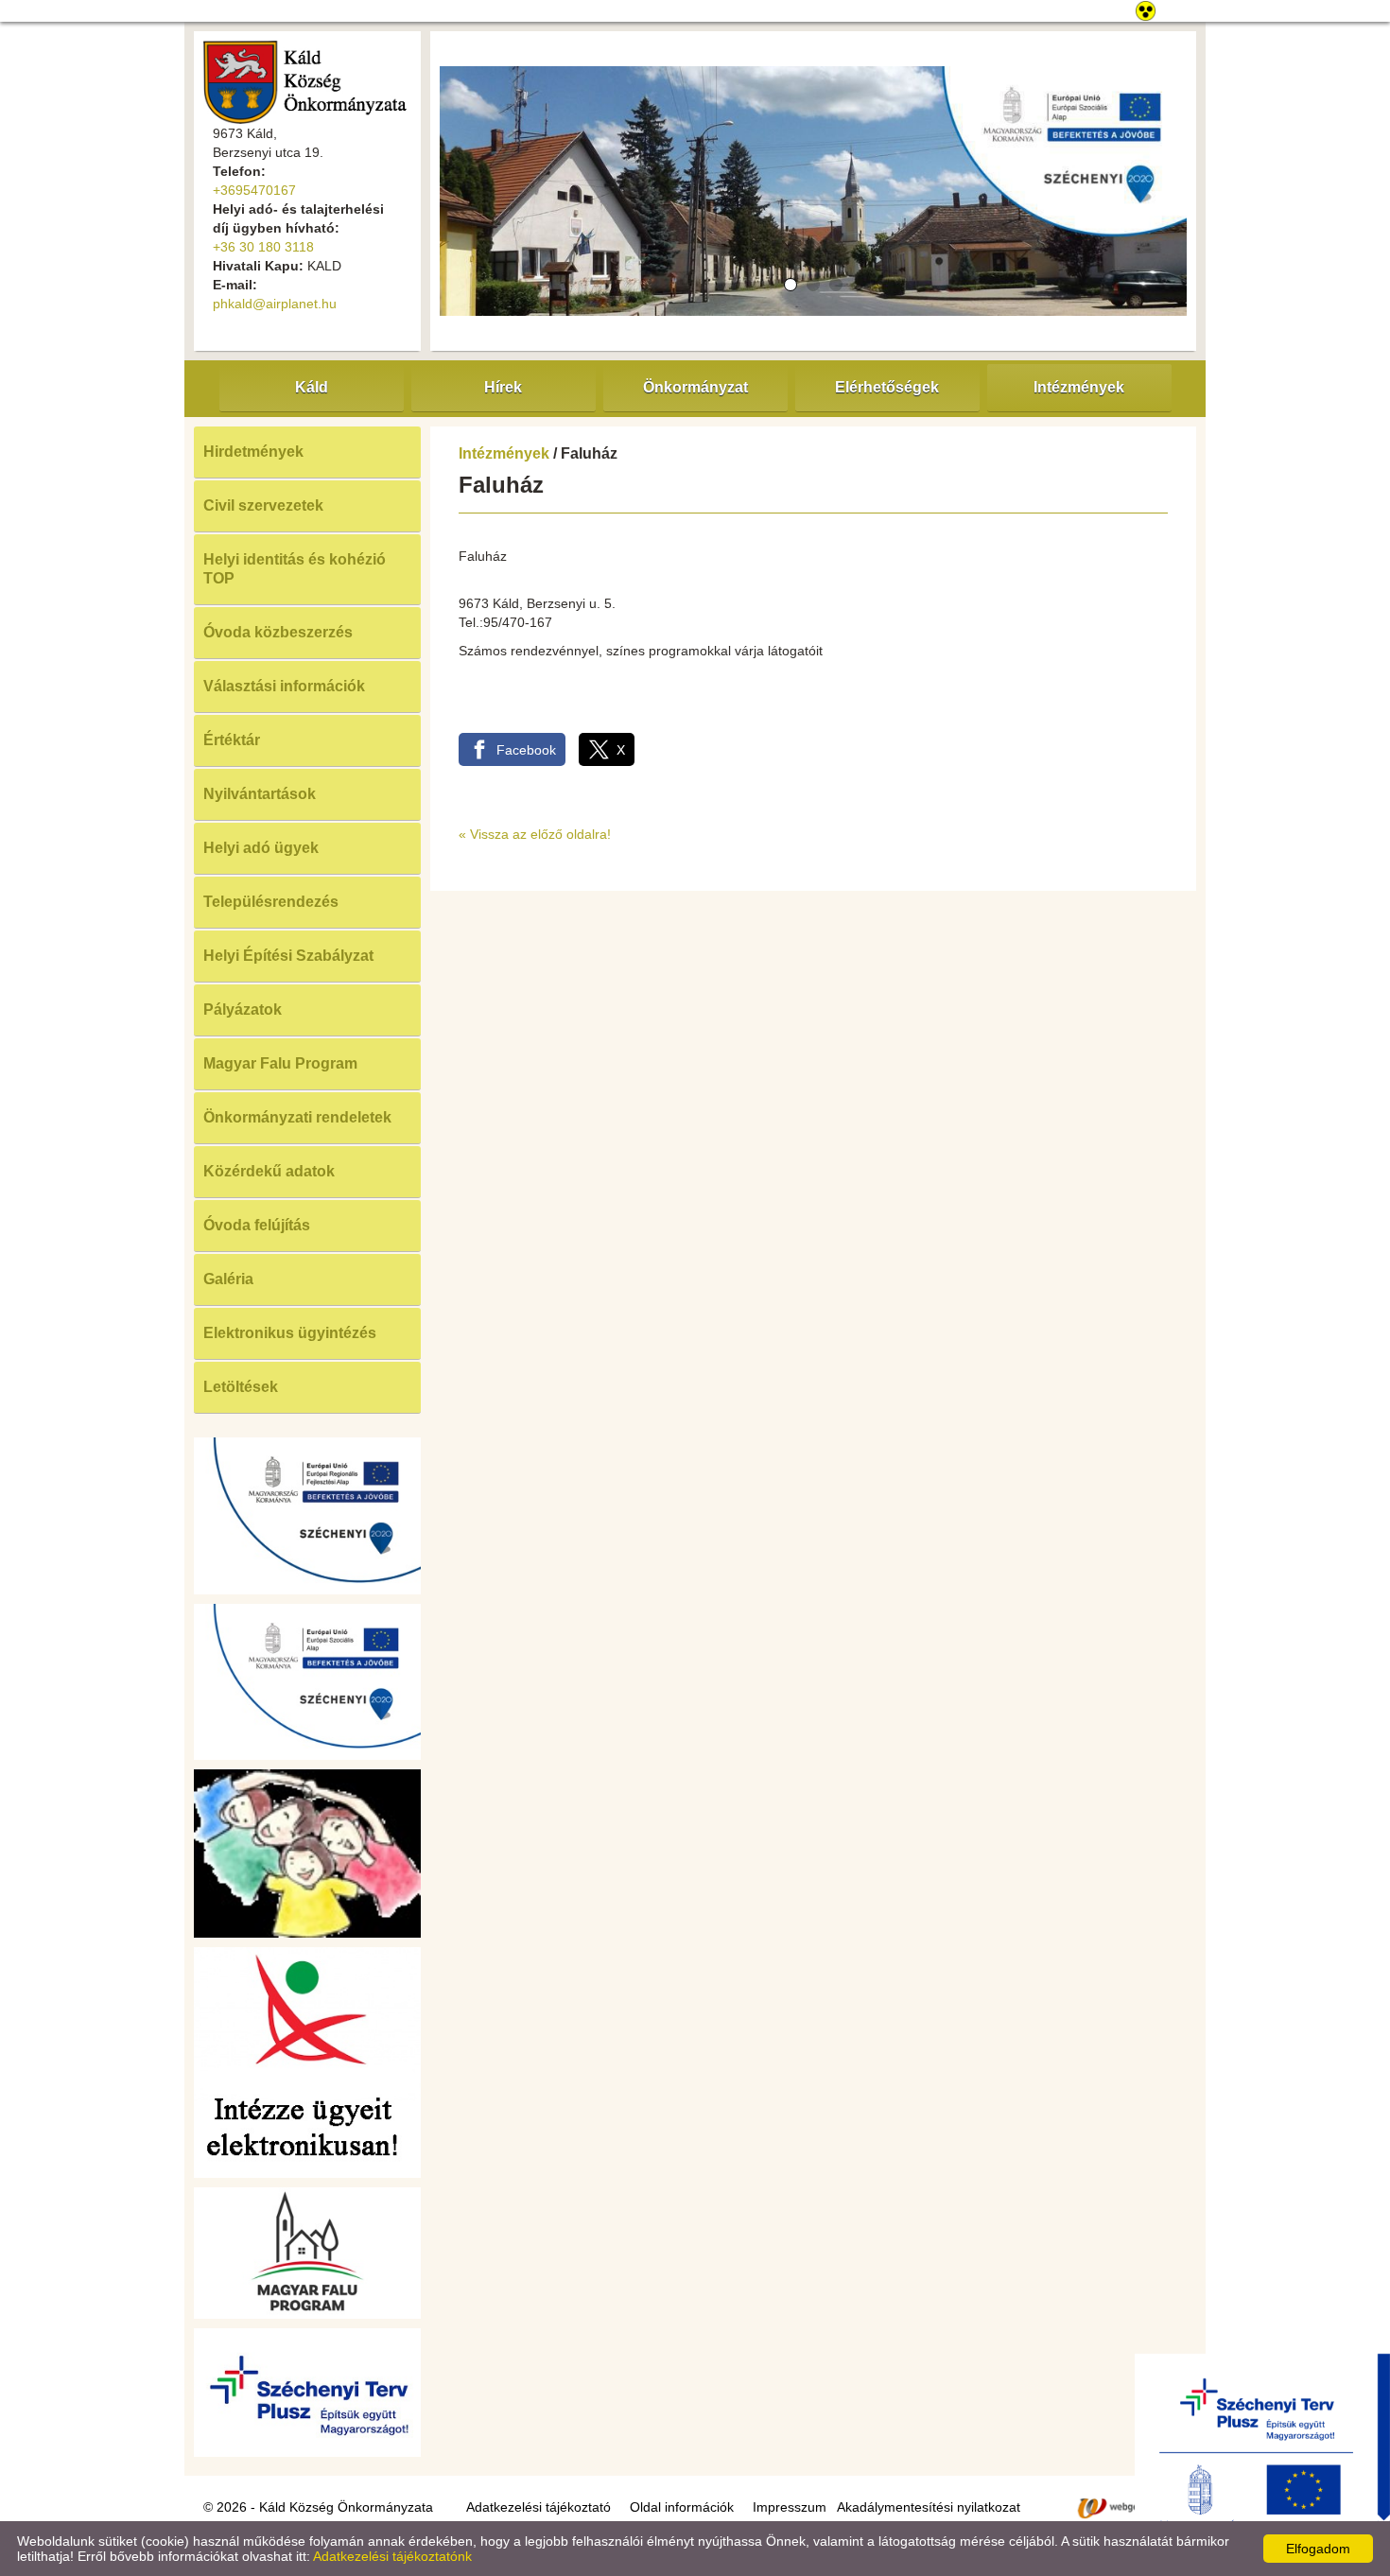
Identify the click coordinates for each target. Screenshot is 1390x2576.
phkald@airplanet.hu (275, 304)
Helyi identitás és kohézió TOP (295, 569)
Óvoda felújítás (257, 1225)
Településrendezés (271, 902)
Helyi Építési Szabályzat (288, 956)
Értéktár (232, 740)
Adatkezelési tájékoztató (539, 2507)
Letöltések (241, 1387)
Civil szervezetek (263, 505)
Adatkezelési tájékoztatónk (392, 2556)
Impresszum (790, 2507)
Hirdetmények (253, 452)
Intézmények (504, 453)
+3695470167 (254, 190)
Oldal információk (682, 2507)
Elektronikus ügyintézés (290, 1333)
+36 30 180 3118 (263, 247)
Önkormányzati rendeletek (297, 1117)
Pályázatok (243, 1010)
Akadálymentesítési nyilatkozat (929, 2507)
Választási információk (284, 686)
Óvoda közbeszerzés (278, 632)
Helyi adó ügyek (261, 848)
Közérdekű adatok (269, 1171)
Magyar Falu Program (280, 1063)
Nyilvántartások (260, 794)
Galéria (228, 1279)
